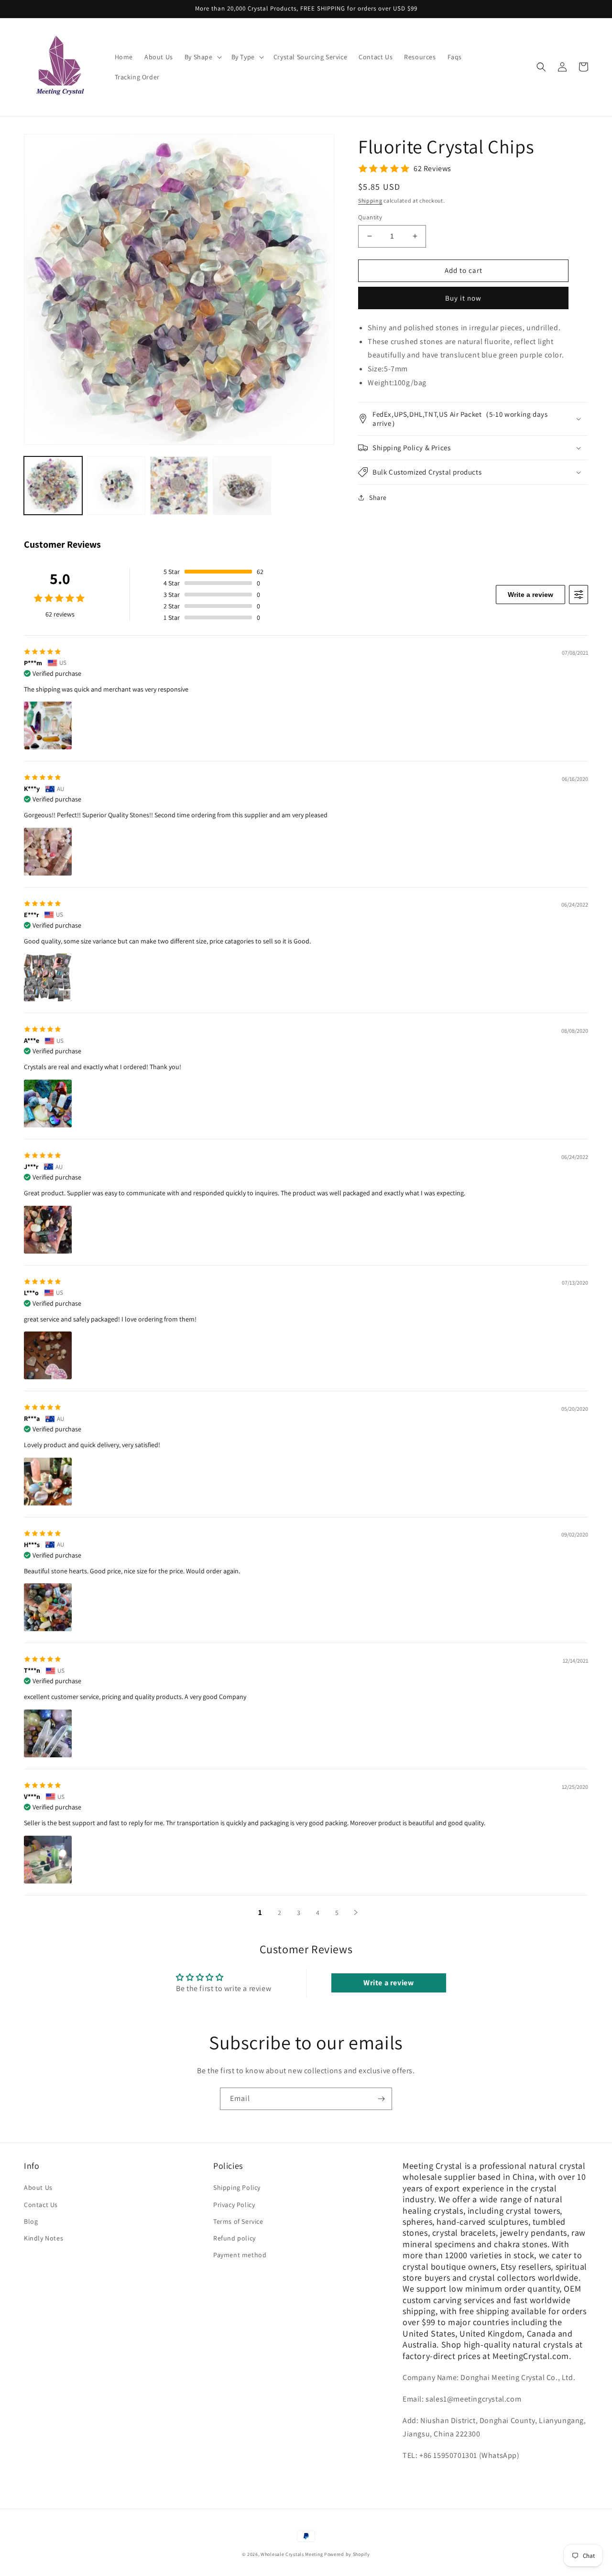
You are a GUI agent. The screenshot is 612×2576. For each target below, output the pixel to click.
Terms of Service (238, 2221)
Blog (31, 2221)
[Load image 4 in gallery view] (242, 486)
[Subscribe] (381, 2099)
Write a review (530, 595)
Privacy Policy (234, 2205)
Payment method (240, 2255)
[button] (202, 57)
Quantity (370, 217)
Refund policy (235, 2238)
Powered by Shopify (347, 2554)
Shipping (370, 200)
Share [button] (378, 498)
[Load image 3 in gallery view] (179, 486)
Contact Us (41, 2205)
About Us (38, 2187)
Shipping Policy (237, 2187)
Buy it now (463, 298)
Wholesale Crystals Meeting (292, 2554)
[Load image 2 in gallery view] (116, 486)
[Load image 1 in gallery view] (53, 486)
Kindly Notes (44, 2238)
